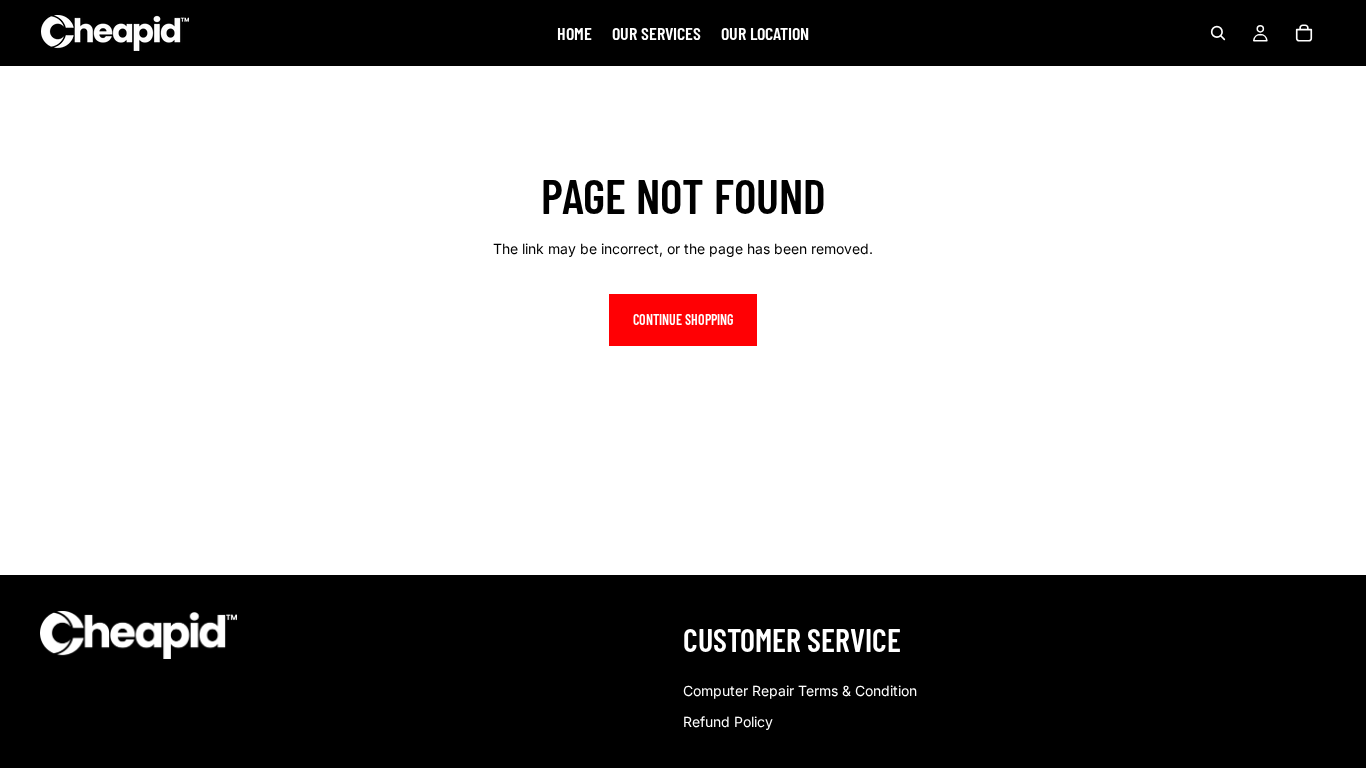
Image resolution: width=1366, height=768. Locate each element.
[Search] (1218, 33)
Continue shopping (683, 319)
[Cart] (1304, 33)
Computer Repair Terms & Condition (800, 690)
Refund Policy (728, 721)
